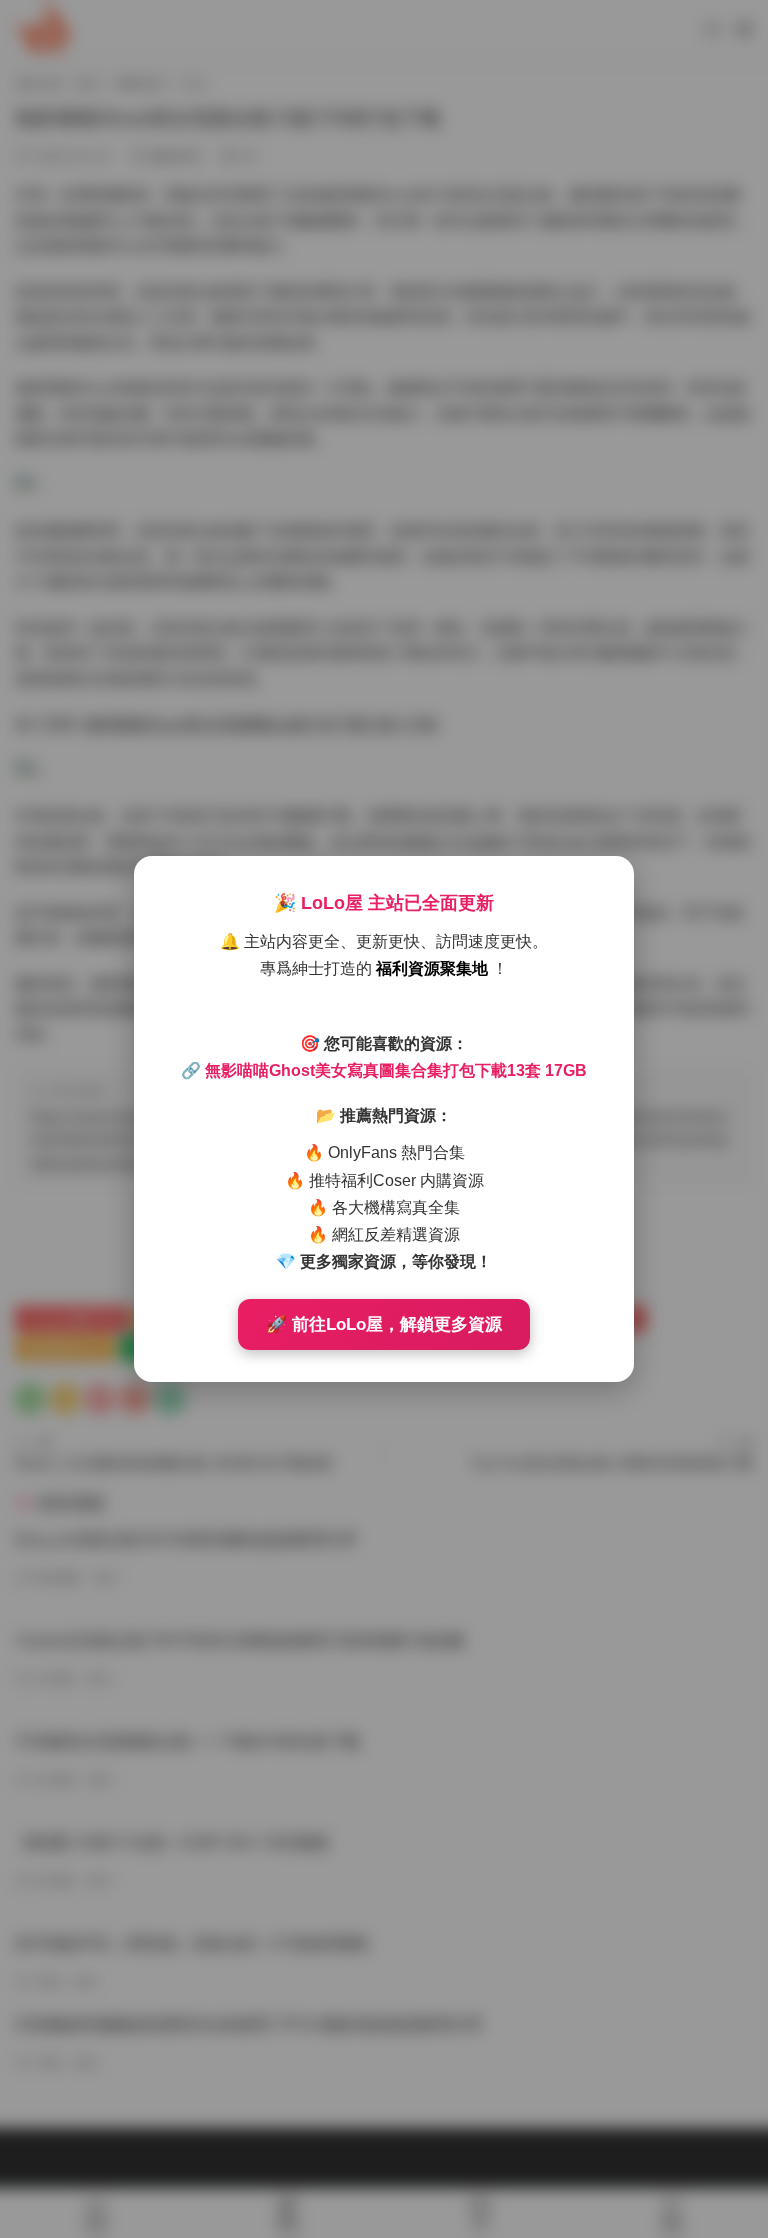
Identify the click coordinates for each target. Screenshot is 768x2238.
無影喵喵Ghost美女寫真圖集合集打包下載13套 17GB (396, 1070)
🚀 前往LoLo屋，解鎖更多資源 (384, 1324)
